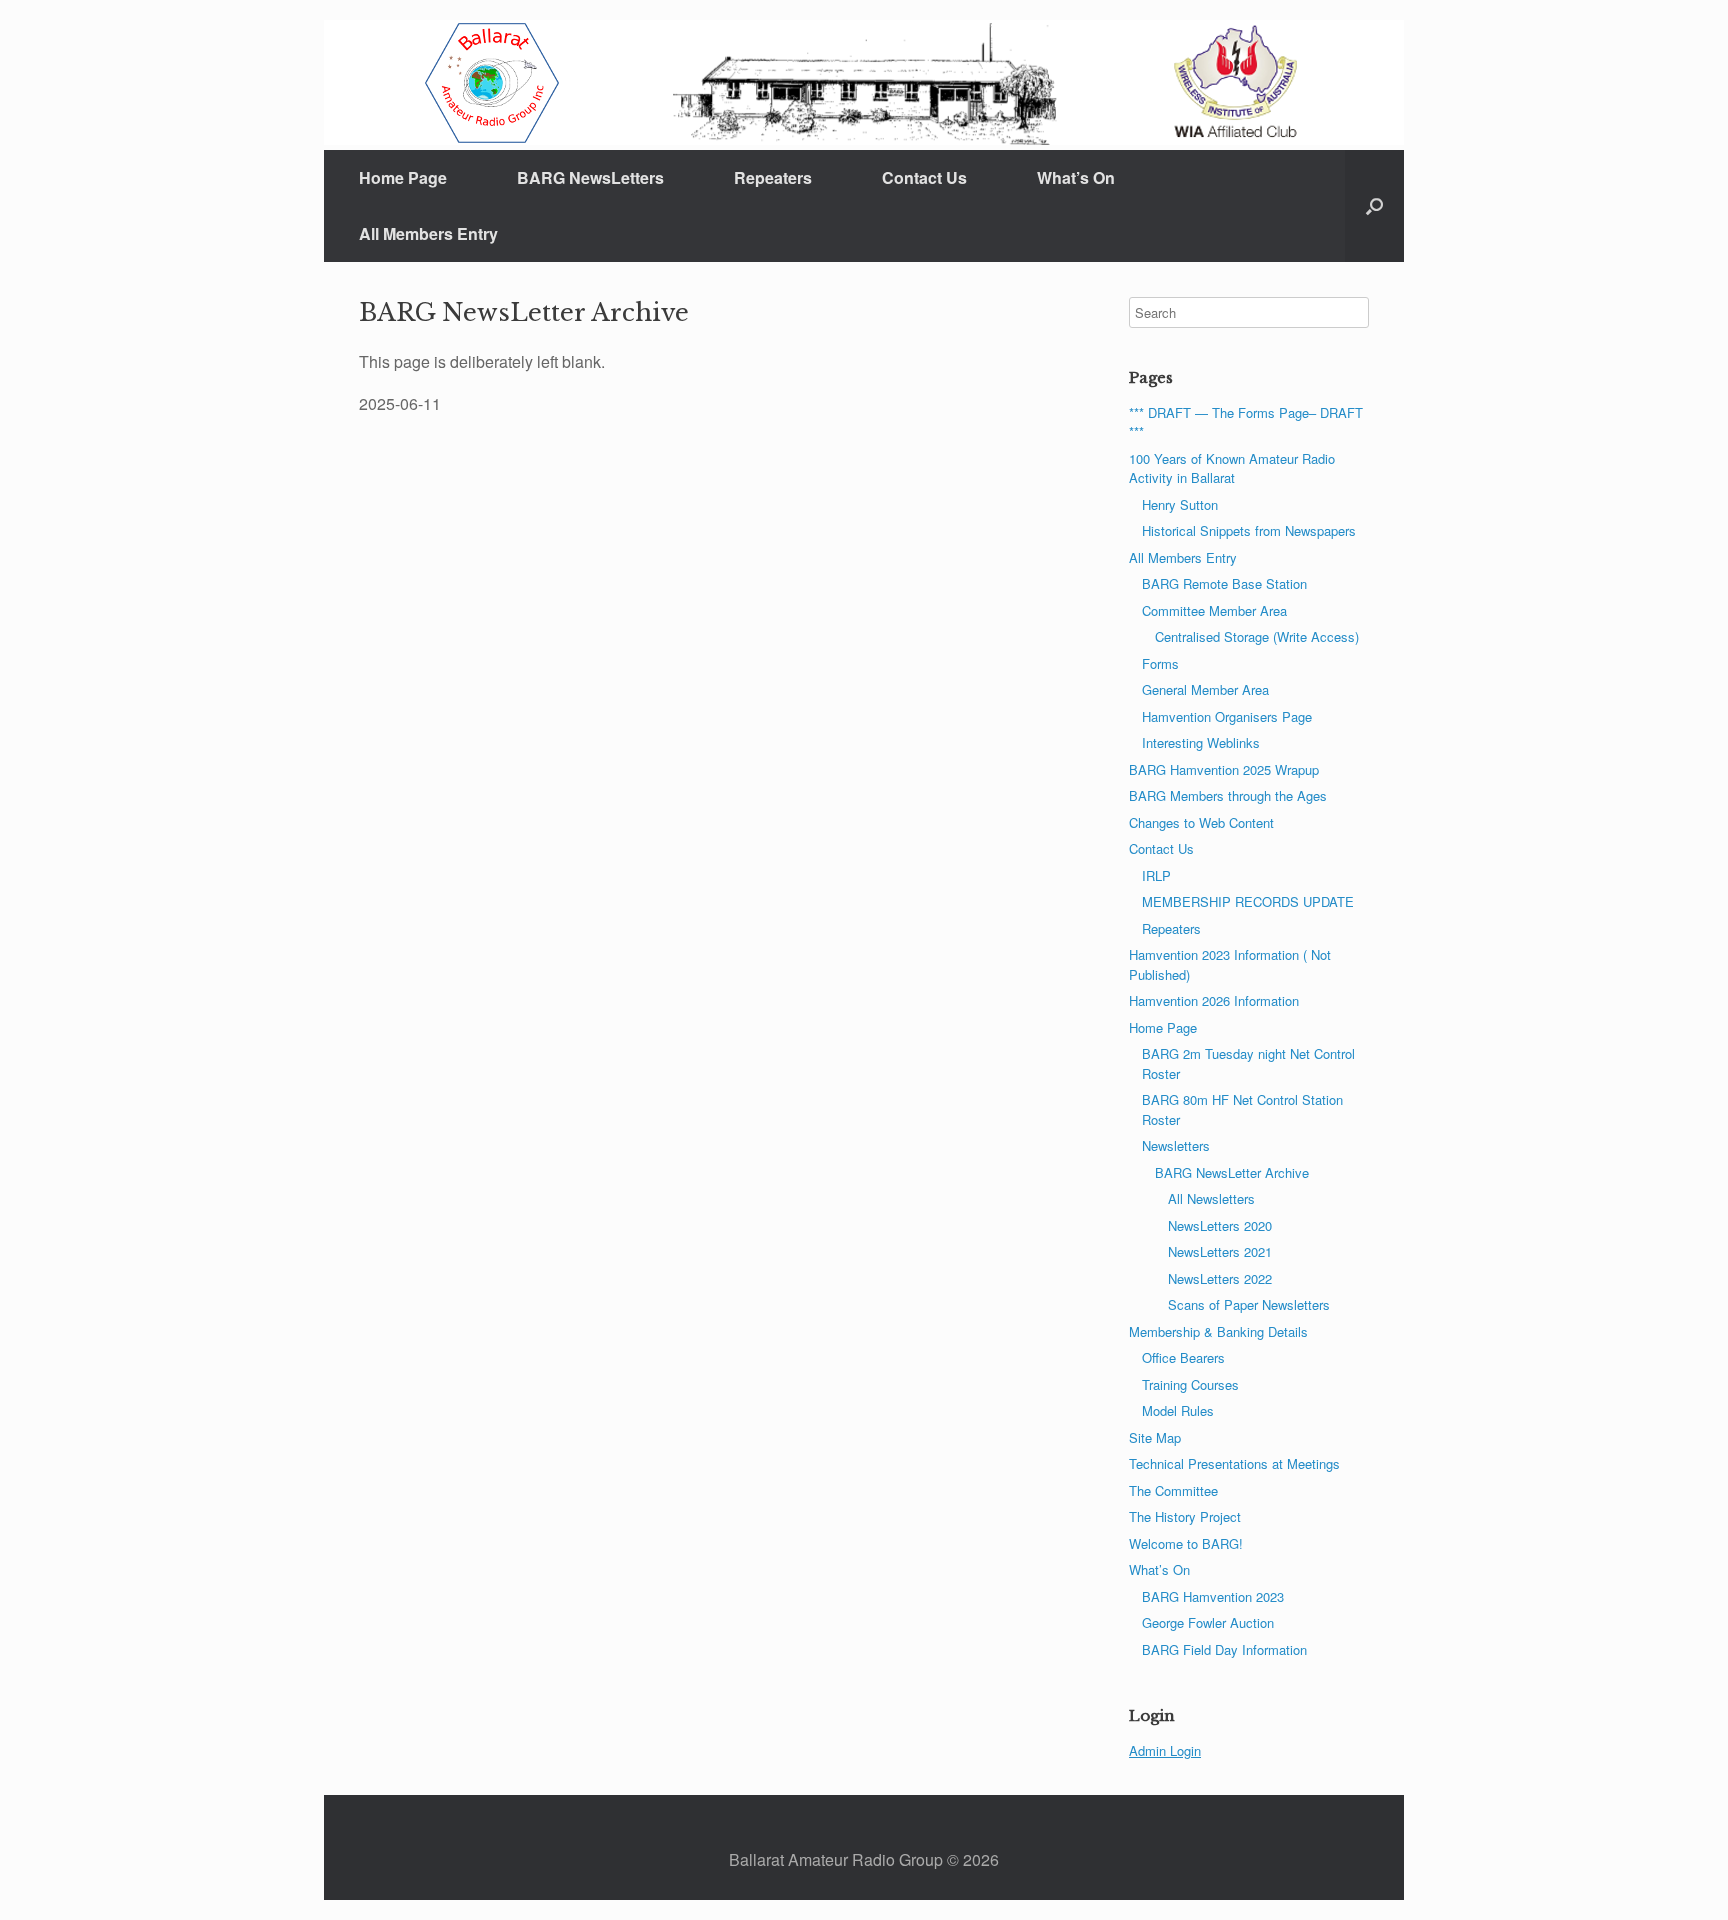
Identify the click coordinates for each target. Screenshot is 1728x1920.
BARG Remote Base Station (1224, 583)
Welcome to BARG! (1186, 1543)
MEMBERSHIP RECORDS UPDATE (1248, 901)
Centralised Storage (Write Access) (1257, 636)
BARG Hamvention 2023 (1213, 1596)
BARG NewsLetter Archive (1232, 1172)
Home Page (403, 177)
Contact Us (924, 177)
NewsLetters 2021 (1220, 1251)
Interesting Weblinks (1201, 742)
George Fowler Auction (1208, 1622)
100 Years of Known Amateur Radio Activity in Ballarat (1232, 468)
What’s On (1076, 177)
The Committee (1173, 1490)
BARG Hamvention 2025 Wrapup (1224, 769)
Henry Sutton (1180, 504)
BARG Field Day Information (1224, 1649)
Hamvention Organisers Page (1227, 716)
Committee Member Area (1214, 610)
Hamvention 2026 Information (1214, 1000)
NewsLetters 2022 (1220, 1278)
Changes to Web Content (1201, 822)
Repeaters (773, 177)
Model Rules (1178, 1410)
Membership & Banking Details (1218, 1331)
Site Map (1155, 1437)
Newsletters (1176, 1145)
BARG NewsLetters (590, 177)
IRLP (1156, 875)
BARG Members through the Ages (1228, 795)
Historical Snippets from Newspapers (1249, 530)
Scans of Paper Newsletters (1249, 1304)
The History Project (1185, 1516)
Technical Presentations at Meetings (1234, 1463)
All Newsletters (1211, 1198)
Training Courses (1190, 1384)
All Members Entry (428, 233)
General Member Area (1205, 689)
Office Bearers (1183, 1357)
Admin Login (1165, 1750)
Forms (1160, 663)
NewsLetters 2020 (1220, 1225)
